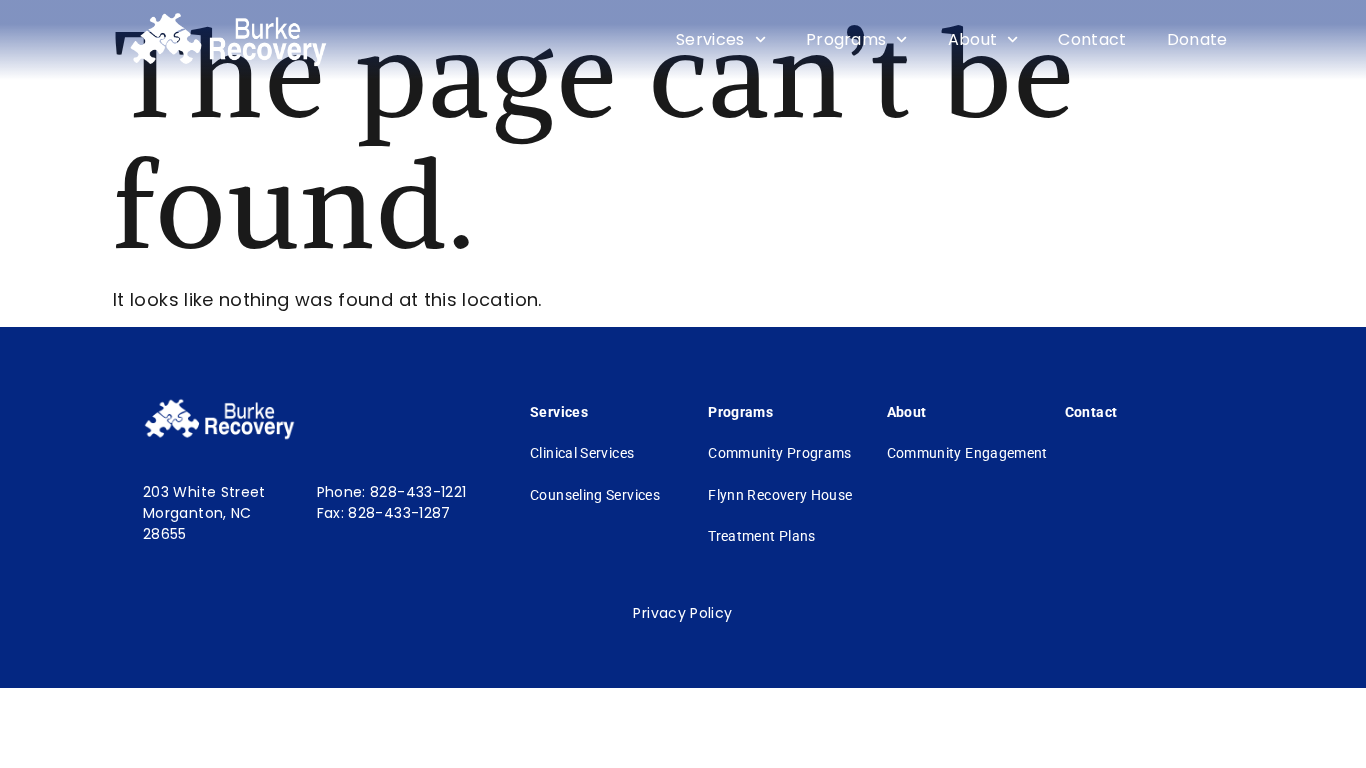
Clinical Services (582, 453)
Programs (846, 39)
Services (710, 39)
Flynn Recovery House (780, 495)
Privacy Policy (682, 613)
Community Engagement (967, 453)
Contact (1092, 39)
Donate (1197, 39)
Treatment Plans (761, 536)
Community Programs (779, 453)
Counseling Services (595, 495)
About (973, 39)
